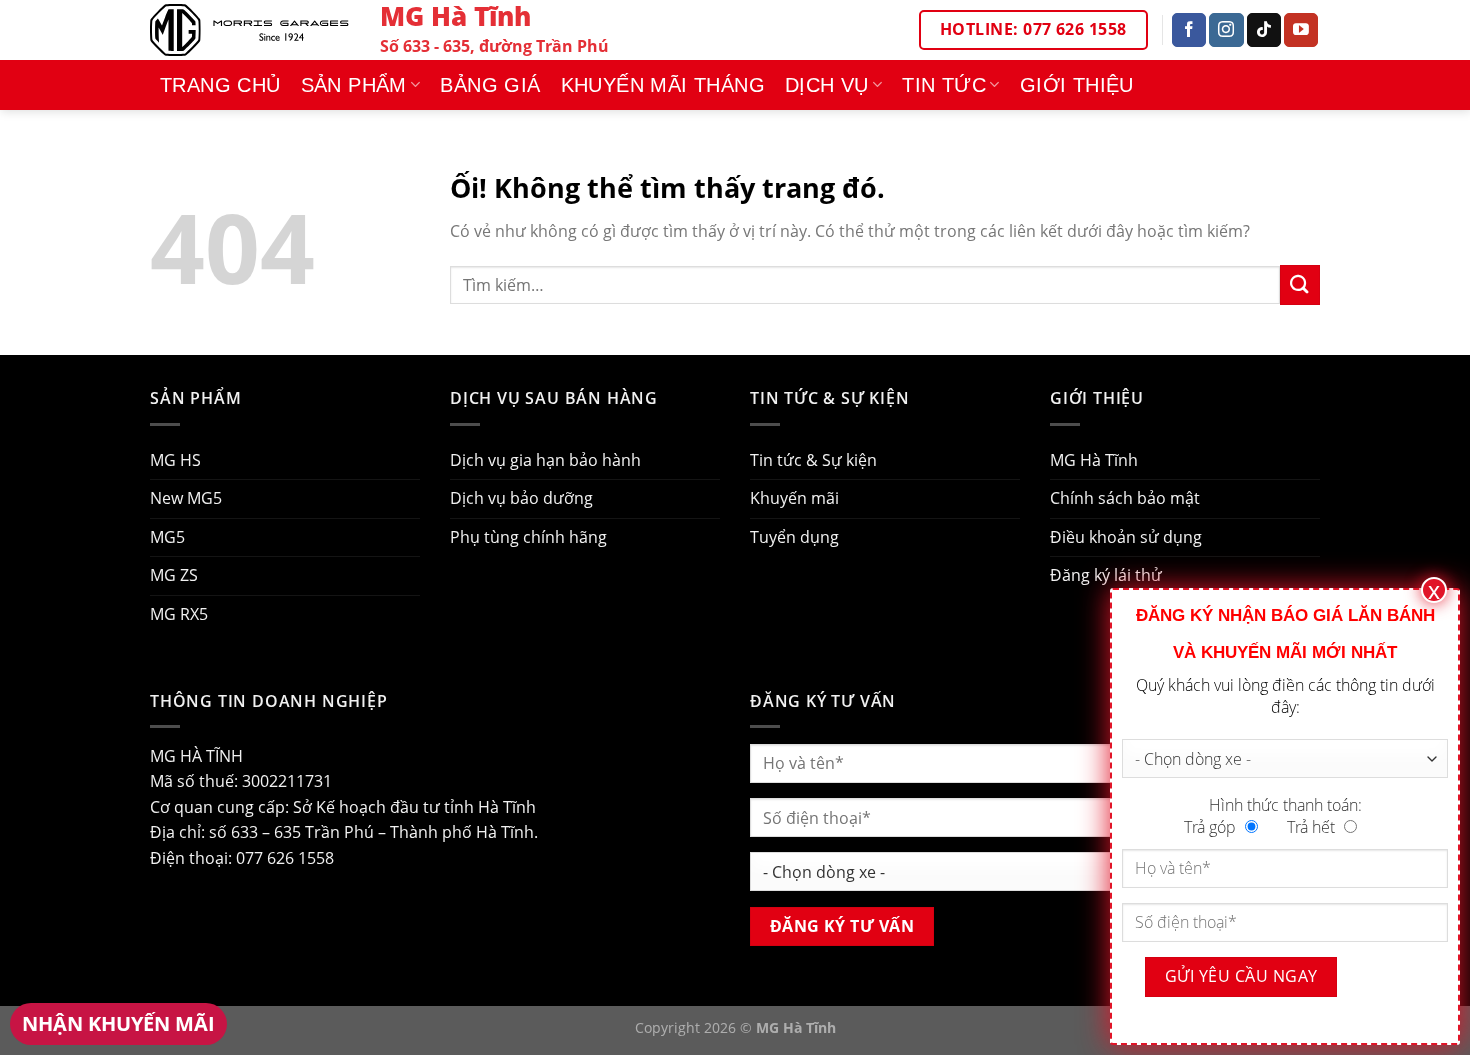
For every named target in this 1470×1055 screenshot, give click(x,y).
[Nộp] (1300, 284)
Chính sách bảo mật (1125, 498)
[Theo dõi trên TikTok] (1264, 30)
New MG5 (186, 498)
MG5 (167, 537)
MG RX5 (179, 614)
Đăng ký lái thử (1106, 575)
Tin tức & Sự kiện (813, 460)
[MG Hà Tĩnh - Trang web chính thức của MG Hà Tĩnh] (250, 29)
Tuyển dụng (794, 537)
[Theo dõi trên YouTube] (1301, 30)
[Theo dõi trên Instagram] (1226, 30)
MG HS (175, 460)
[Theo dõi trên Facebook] (1189, 30)
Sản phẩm (354, 85)
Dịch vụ (827, 85)
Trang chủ (220, 85)
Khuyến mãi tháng (663, 85)
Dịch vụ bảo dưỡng (521, 498)
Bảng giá (490, 85)
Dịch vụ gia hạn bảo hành (545, 460)
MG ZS (174, 575)
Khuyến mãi (794, 498)
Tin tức (944, 85)
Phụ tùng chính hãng (528, 537)
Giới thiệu (1077, 85)
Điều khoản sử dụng (1126, 537)
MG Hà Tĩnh (1094, 460)
